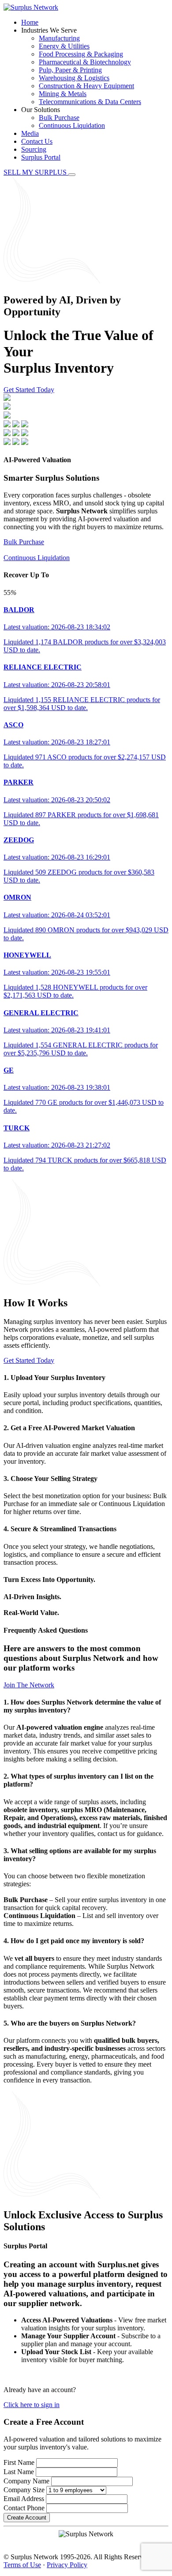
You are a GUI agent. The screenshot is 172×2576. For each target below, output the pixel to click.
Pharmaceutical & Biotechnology (85, 62)
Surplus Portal (41, 157)
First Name (19, 2462)
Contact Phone (24, 2508)
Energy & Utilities (64, 46)
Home (30, 22)
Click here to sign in (32, 2405)
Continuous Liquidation (72, 125)
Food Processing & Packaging (81, 54)
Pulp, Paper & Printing (70, 70)
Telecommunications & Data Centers (90, 102)
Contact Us (37, 141)
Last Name (19, 2472)
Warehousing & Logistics (74, 78)
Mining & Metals (63, 94)
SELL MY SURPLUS (36, 172)
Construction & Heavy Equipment (86, 86)
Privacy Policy (67, 2565)
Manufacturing (59, 38)
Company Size (24, 2490)
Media (30, 133)
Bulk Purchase (59, 118)
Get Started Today (29, 390)
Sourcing (34, 149)
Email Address (24, 2499)
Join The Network (29, 1685)
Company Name (26, 2481)
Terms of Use (22, 2565)
